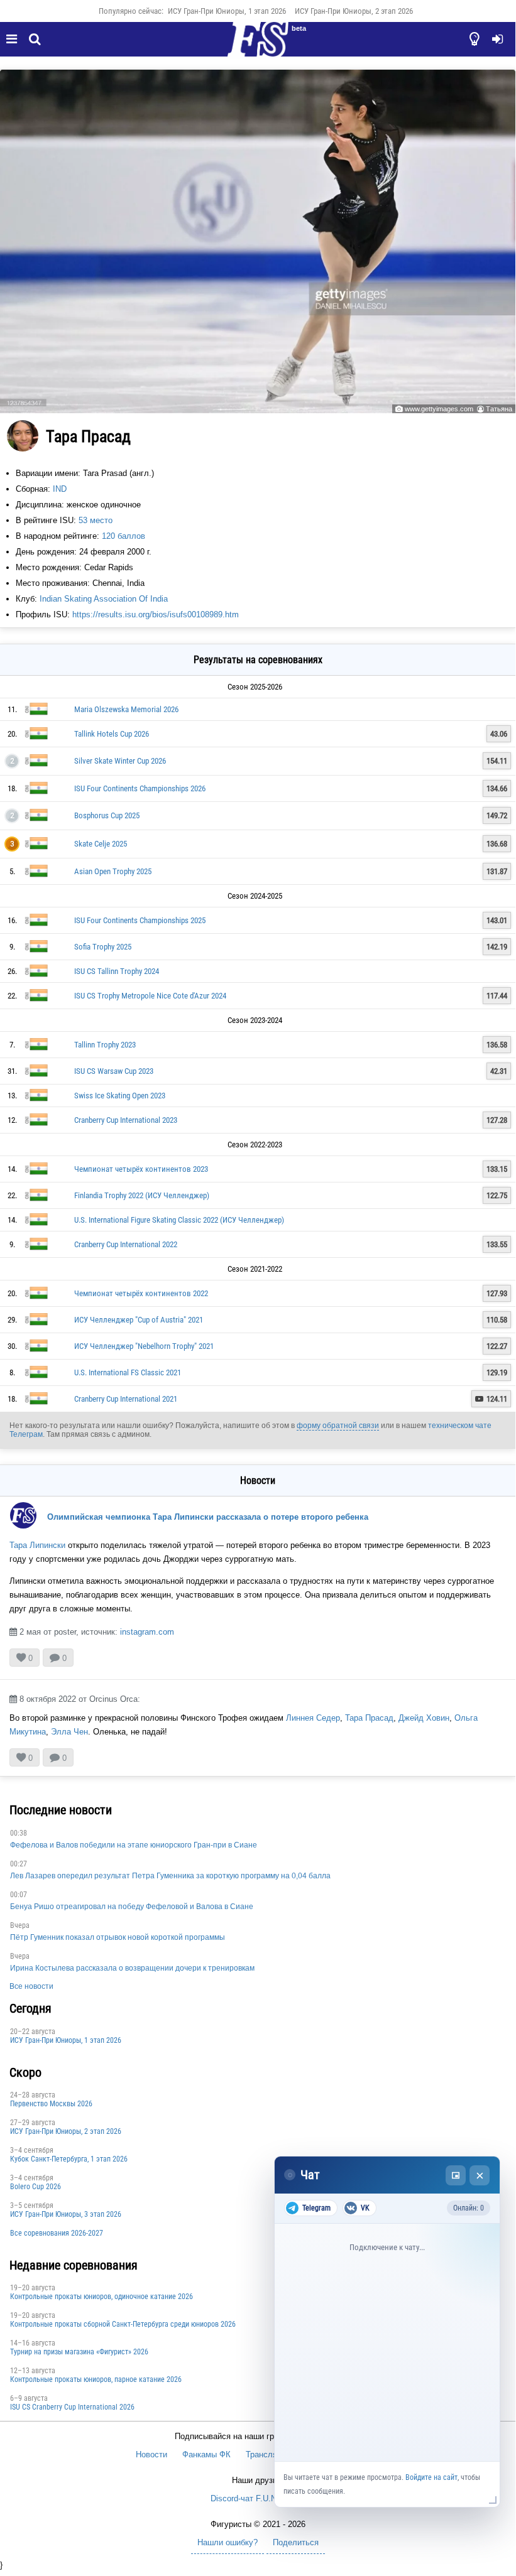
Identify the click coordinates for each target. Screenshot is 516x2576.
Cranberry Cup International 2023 (126, 1120)
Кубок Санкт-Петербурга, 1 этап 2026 (69, 2159)
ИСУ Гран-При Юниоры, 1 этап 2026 (227, 11)
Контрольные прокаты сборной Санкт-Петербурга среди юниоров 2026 (123, 2324)
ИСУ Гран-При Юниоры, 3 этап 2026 (66, 2214)
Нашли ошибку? (228, 2542)
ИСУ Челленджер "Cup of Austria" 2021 (139, 1320)
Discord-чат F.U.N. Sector (258, 2498)
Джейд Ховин (424, 1718)
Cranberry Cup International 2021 (126, 1399)
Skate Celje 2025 (101, 844)
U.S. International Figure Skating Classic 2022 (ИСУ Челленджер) (179, 1220)
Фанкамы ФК (206, 2454)
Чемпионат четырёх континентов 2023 (141, 1169)
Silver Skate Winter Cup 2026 (120, 761)
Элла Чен (69, 1732)
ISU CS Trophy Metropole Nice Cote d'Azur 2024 (150, 996)
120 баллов (124, 536)
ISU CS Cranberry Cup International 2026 (72, 2407)
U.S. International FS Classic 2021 (128, 1372)
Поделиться (296, 2542)
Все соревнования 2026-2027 (57, 2233)
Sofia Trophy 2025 (103, 947)
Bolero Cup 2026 (36, 2187)
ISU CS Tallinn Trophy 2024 (117, 971)
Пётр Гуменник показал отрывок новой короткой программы (118, 1937)
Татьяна (499, 409)
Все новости (31, 1986)
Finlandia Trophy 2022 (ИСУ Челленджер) (142, 1195)
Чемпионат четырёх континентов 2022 (141, 1293)
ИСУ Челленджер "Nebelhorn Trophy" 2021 (144, 1346)
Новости (151, 2454)
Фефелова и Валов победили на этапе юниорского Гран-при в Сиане (134, 1845)
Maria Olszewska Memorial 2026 (126, 709)
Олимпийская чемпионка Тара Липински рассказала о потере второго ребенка (208, 1517)
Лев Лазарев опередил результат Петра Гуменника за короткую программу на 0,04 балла (170, 1876)
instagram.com (147, 1632)
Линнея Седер (313, 1718)
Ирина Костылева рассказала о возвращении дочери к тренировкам (132, 1968)
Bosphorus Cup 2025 (107, 815)
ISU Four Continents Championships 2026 (140, 788)
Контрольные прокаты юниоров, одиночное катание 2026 (102, 2297)
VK (365, 2208)
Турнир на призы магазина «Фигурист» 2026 (79, 2352)
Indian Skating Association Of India (104, 599)
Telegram (316, 2208)
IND (60, 489)
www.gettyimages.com (439, 409)
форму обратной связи (338, 1426)
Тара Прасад (369, 1718)
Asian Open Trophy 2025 (113, 871)
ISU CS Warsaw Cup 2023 (114, 1071)
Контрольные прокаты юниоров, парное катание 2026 (96, 2379)
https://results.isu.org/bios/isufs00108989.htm (156, 614)
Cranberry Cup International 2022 (126, 1244)
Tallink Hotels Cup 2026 (112, 734)
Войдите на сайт (431, 2477)
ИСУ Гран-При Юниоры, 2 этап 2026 (354, 11)
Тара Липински (37, 1545)
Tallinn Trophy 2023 (105, 1045)
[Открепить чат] (456, 2175)
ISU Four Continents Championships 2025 (140, 920)
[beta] (258, 46)
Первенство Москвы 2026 (51, 2104)
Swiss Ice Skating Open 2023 (120, 1096)
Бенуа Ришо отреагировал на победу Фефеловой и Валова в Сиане (132, 1907)
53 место (96, 520)
